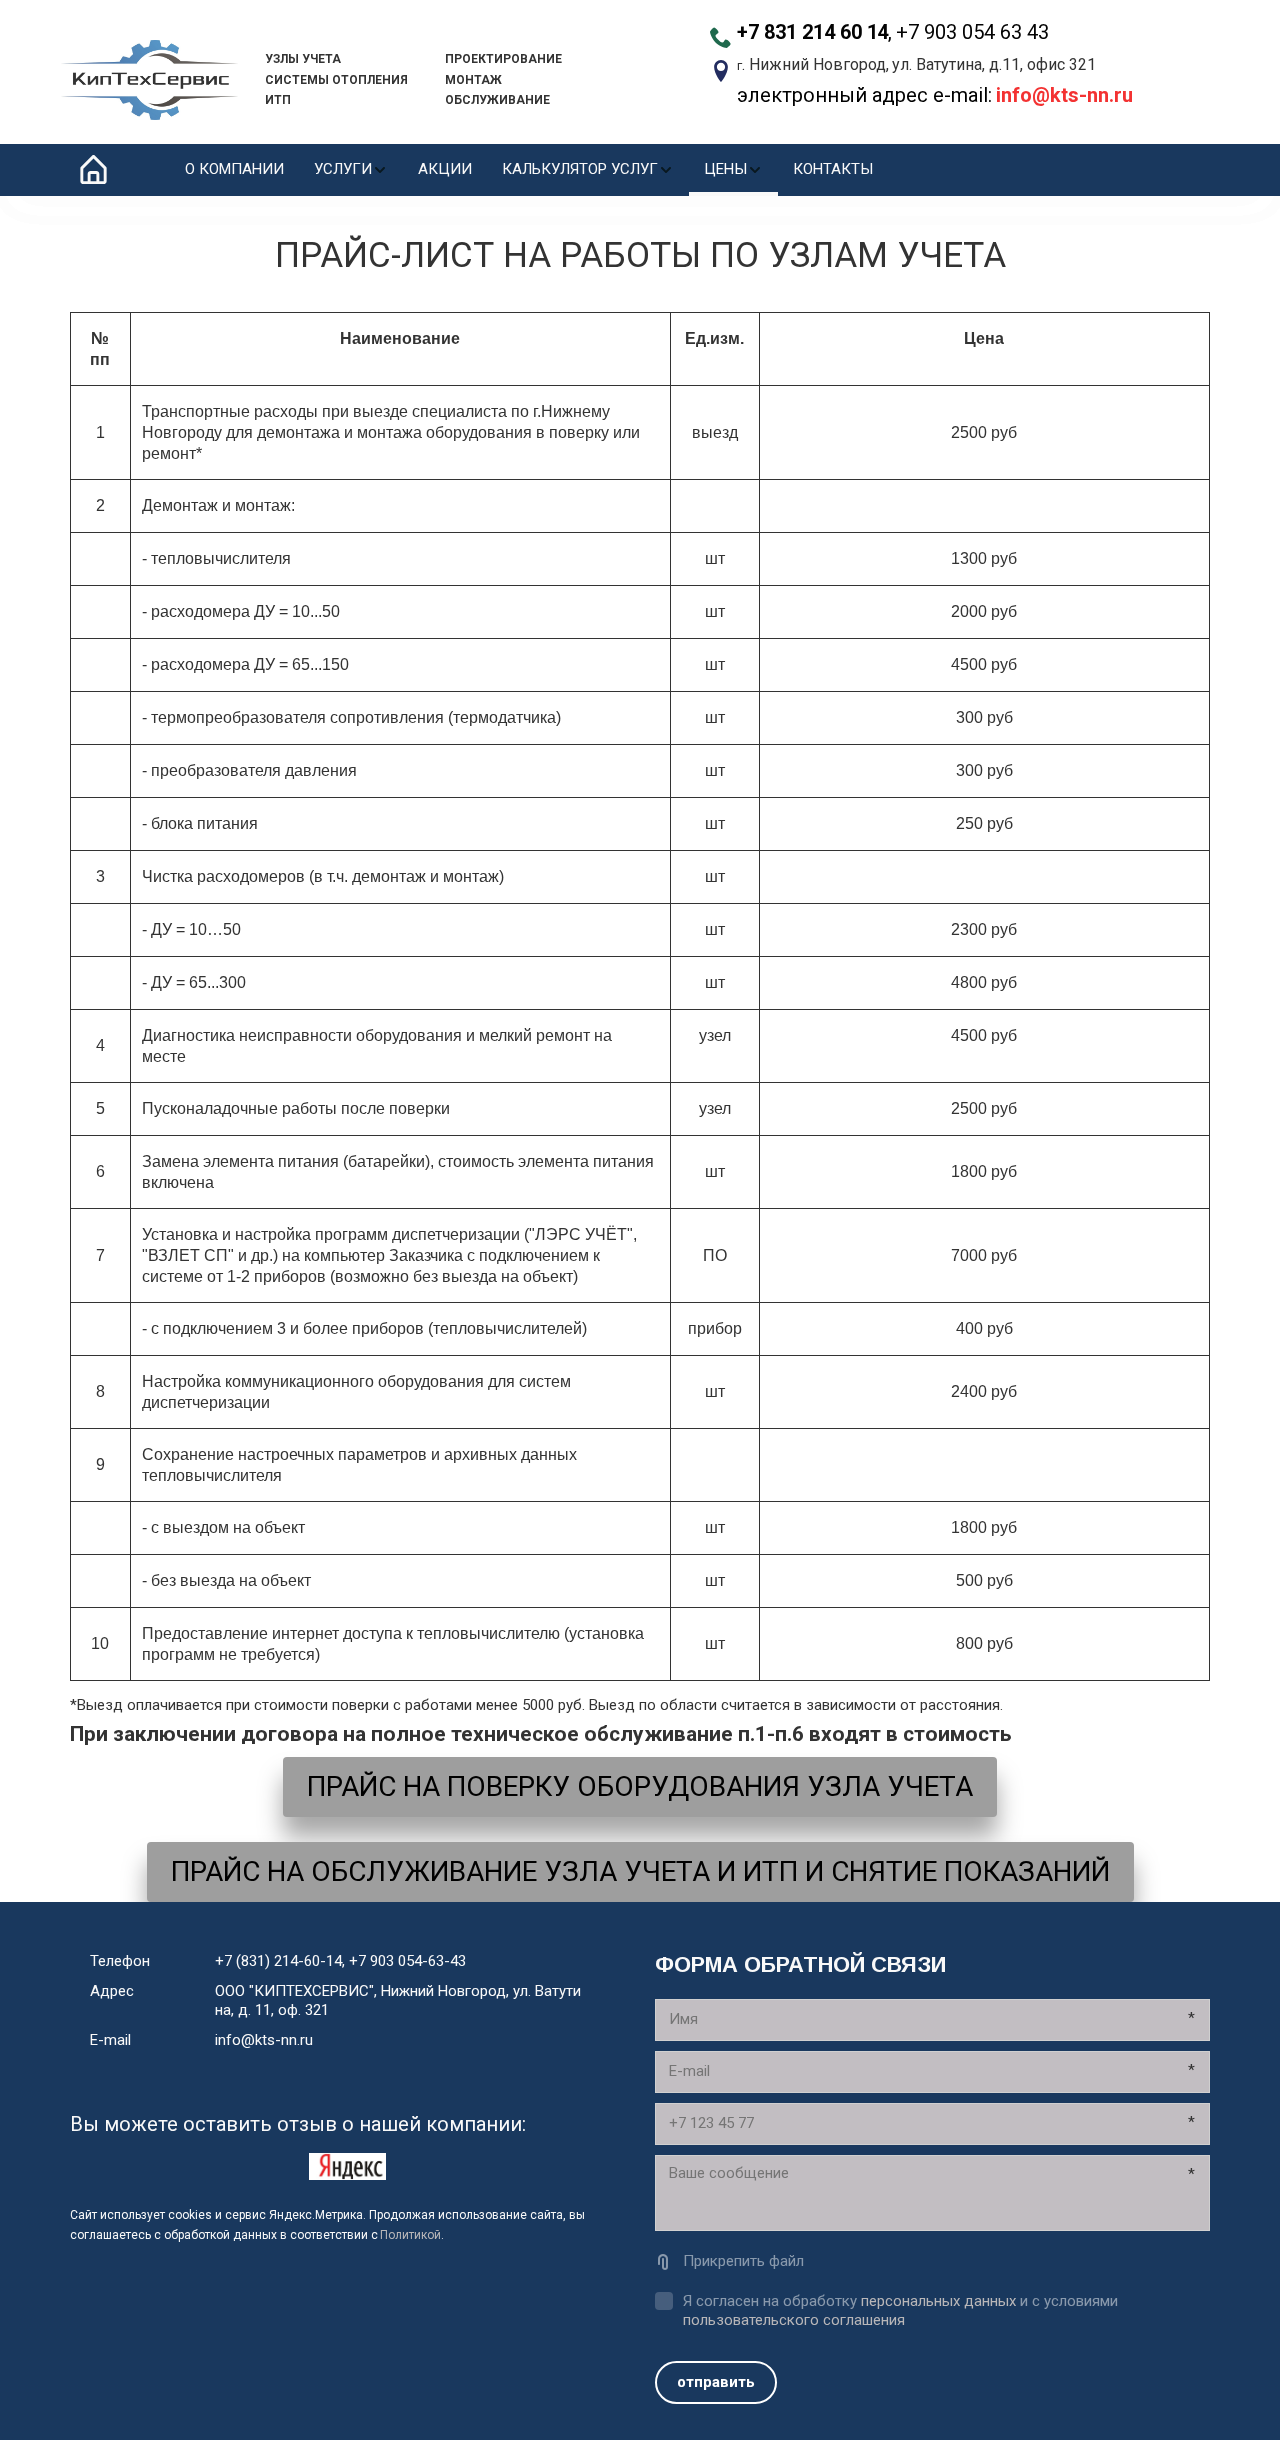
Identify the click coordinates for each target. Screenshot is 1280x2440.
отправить (716, 2382)
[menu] (529, 170)
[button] (351, 170)
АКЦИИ (445, 169)
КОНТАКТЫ (833, 169)
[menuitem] (234, 170)
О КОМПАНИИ (234, 169)
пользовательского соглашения (794, 2320)
